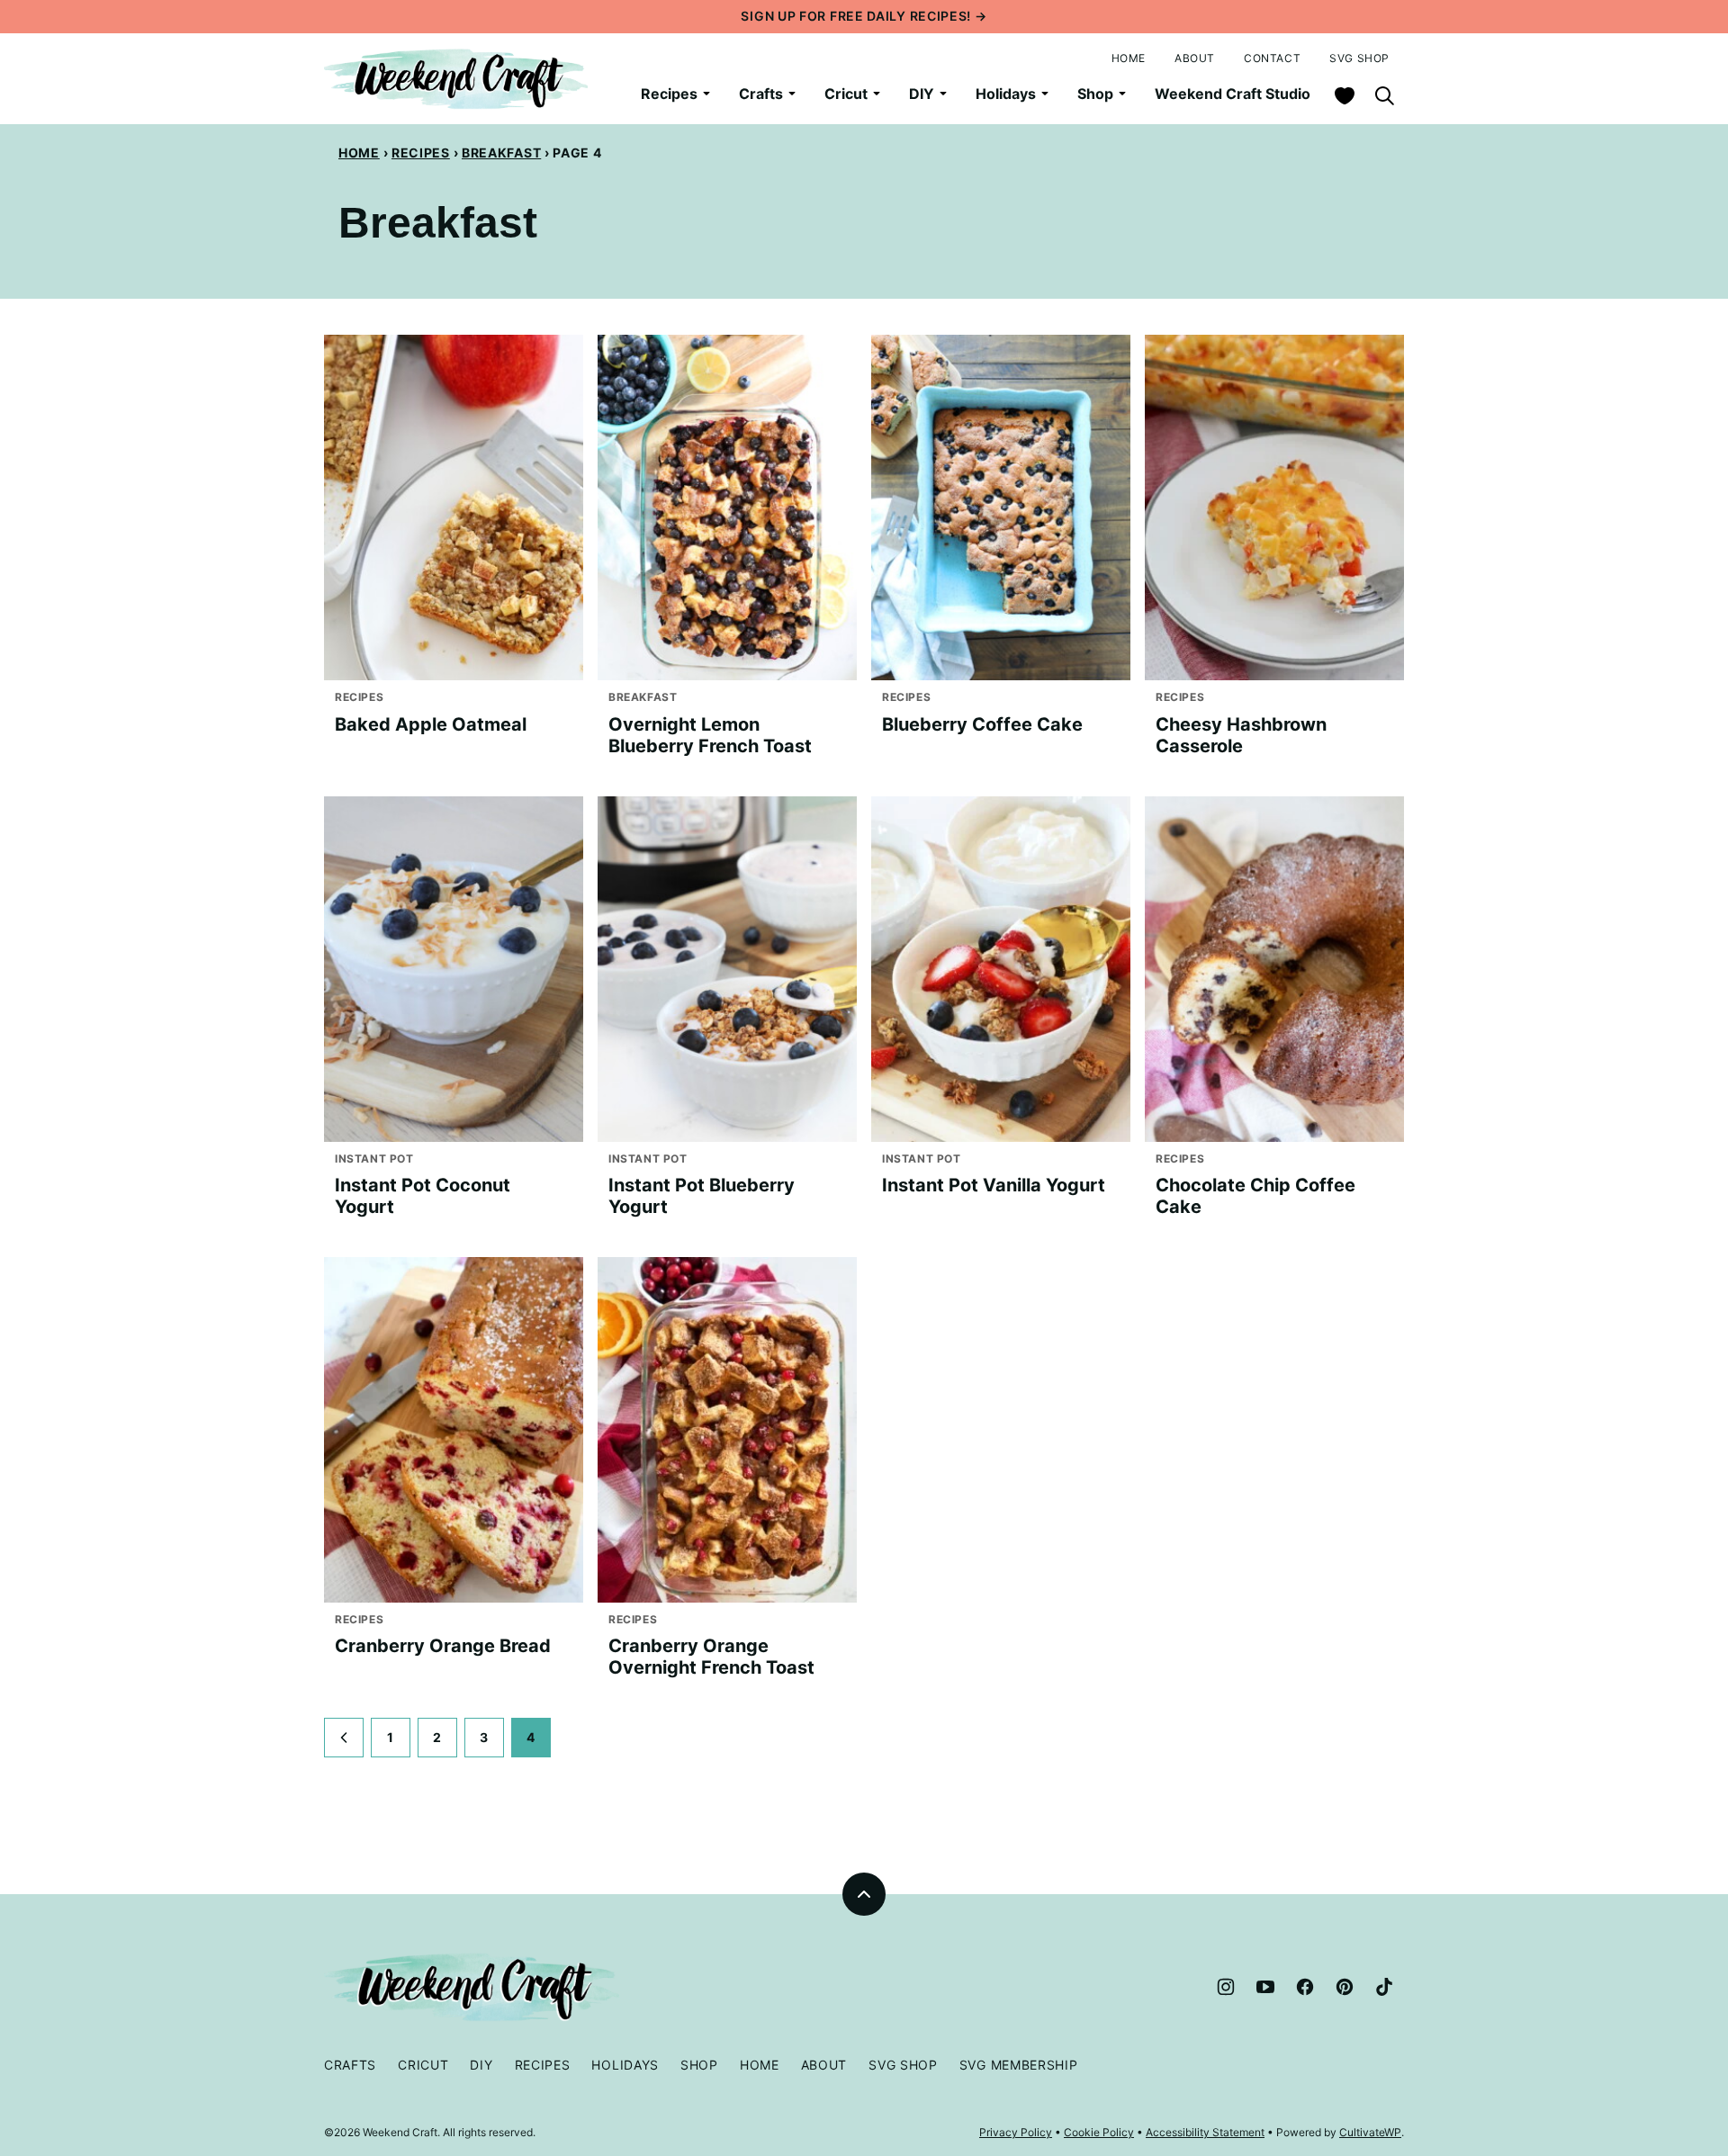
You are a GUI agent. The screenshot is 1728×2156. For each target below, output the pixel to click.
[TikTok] (1384, 1987)
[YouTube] (1265, 1987)
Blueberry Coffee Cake (982, 724)
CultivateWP (1370, 2132)
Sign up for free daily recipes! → (864, 16)
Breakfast (501, 153)
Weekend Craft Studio (1233, 94)
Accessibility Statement (1205, 2132)
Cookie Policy (1099, 2132)
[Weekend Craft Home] (459, 79)
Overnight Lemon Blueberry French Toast (710, 735)
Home (1129, 58)
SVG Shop (1359, 58)
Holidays (1006, 94)
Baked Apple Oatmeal (431, 724)
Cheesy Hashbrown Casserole (1241, 735)
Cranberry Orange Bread (443, 1646)
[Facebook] (1305, 1987)
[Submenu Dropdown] (706, 94)
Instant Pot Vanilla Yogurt (994, 1185)
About (1195, 58)
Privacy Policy (1016, 2132)
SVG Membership (1019, 2065)
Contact (1272, 58)
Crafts (761, 94)
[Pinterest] (1345, 1987)
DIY (922, 94)
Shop (1095, 94)
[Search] (1384, 95)
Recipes (669, 94)
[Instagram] (1226, 1987)
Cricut (846, 94)
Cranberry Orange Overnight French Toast (711, 1657)
